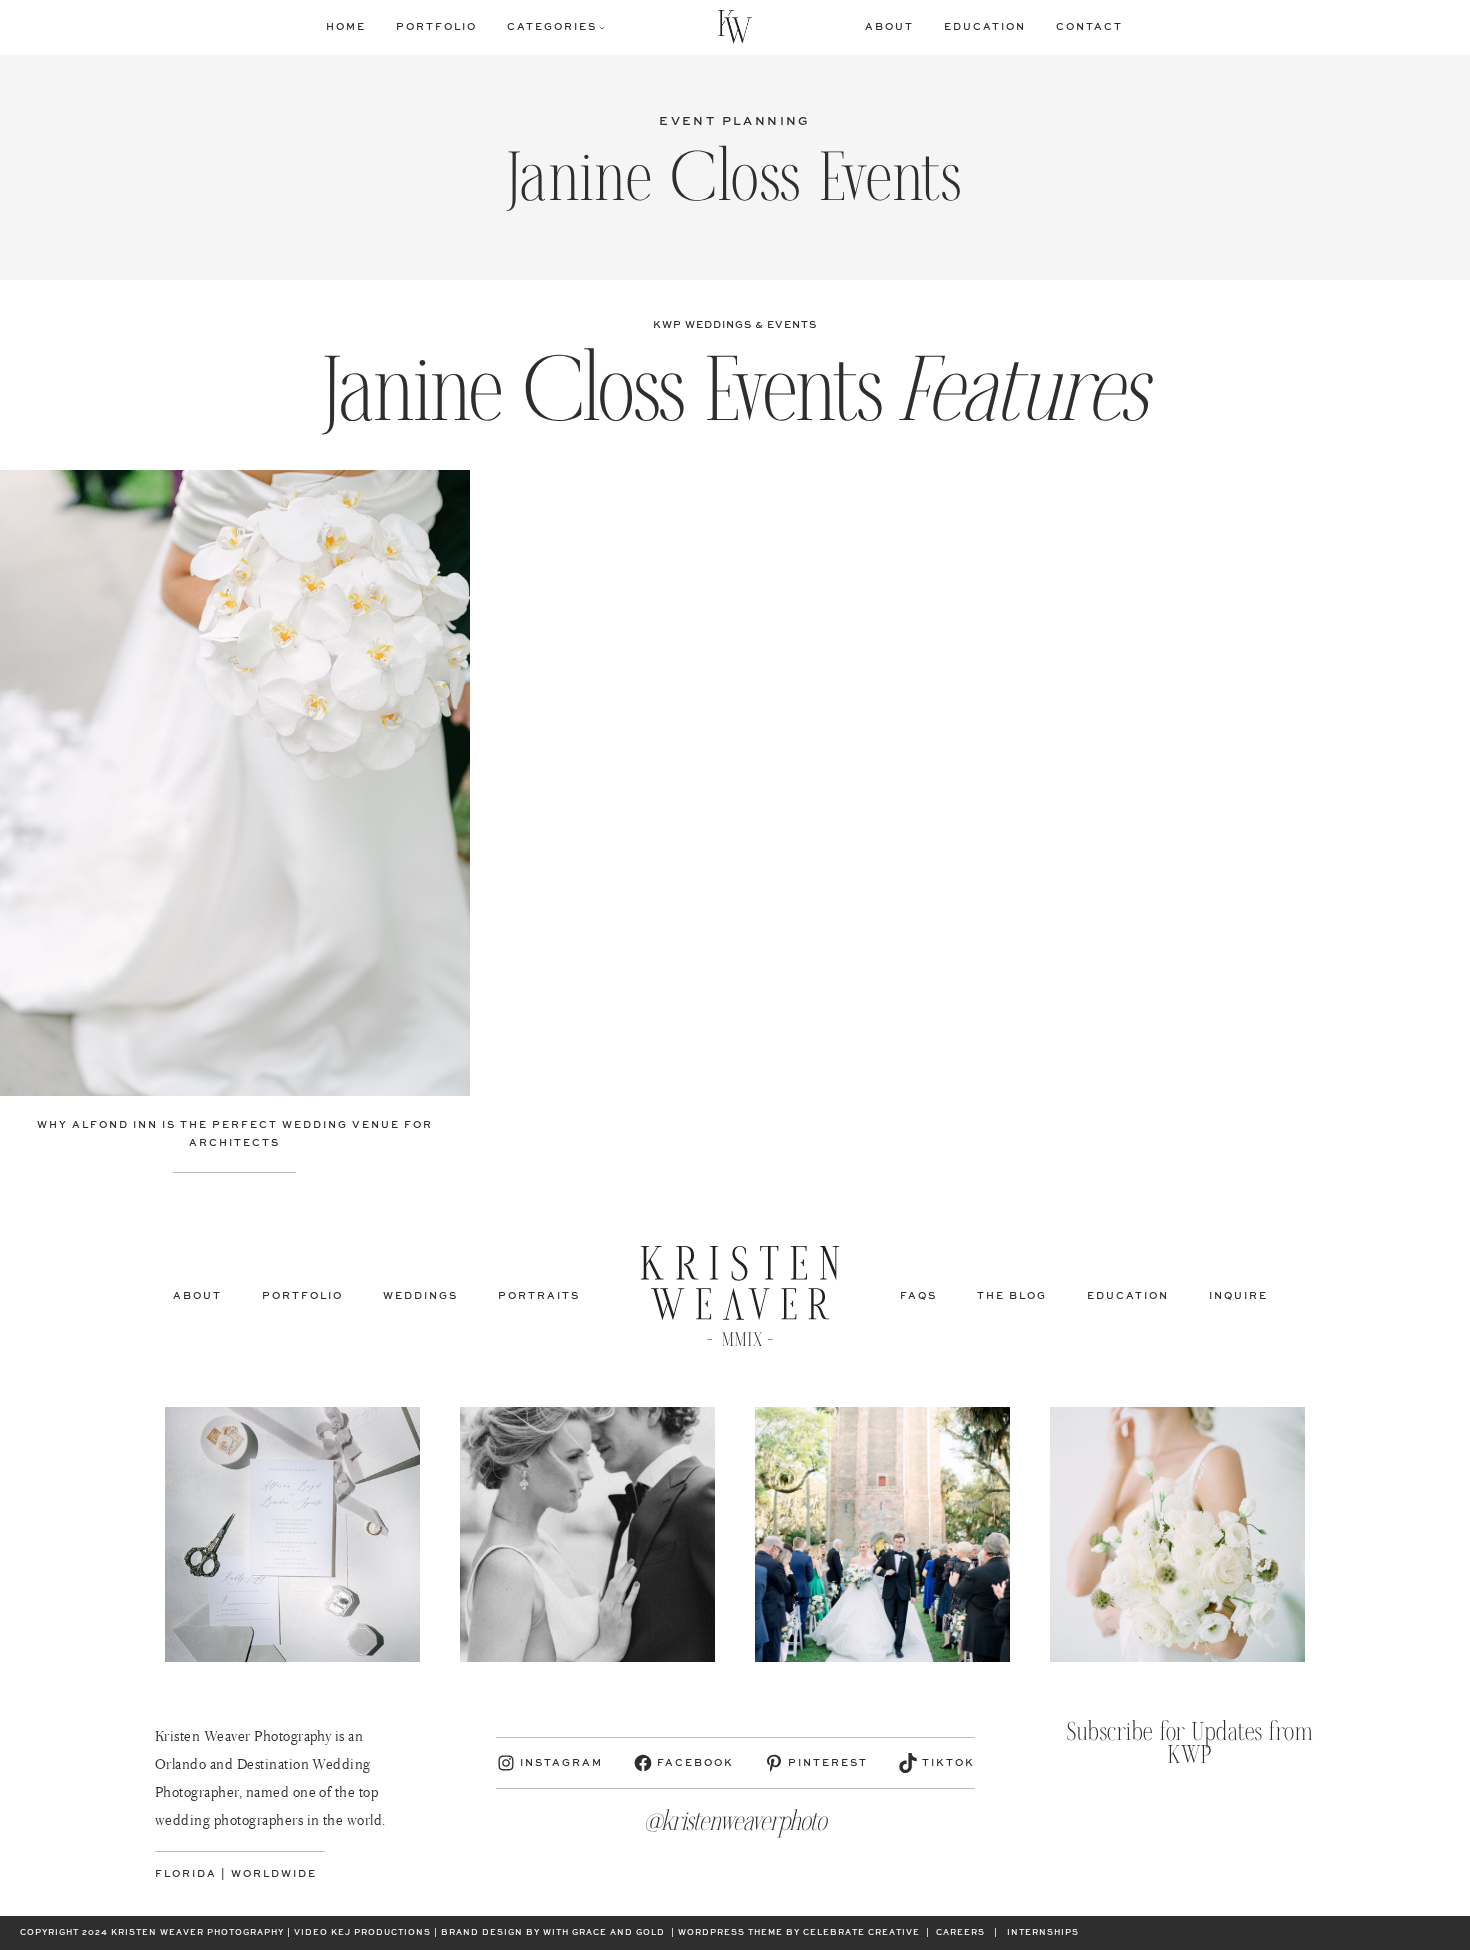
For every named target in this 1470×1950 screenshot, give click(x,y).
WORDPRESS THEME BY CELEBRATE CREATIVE (799, 1933)
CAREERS (960, 1933)
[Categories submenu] (602, 27)
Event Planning (735, 122)
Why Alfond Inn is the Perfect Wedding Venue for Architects (235, 1134)
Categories (552, 27)
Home (346, 27)
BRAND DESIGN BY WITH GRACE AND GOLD (553, 1933)
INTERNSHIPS (1043, 1933)
